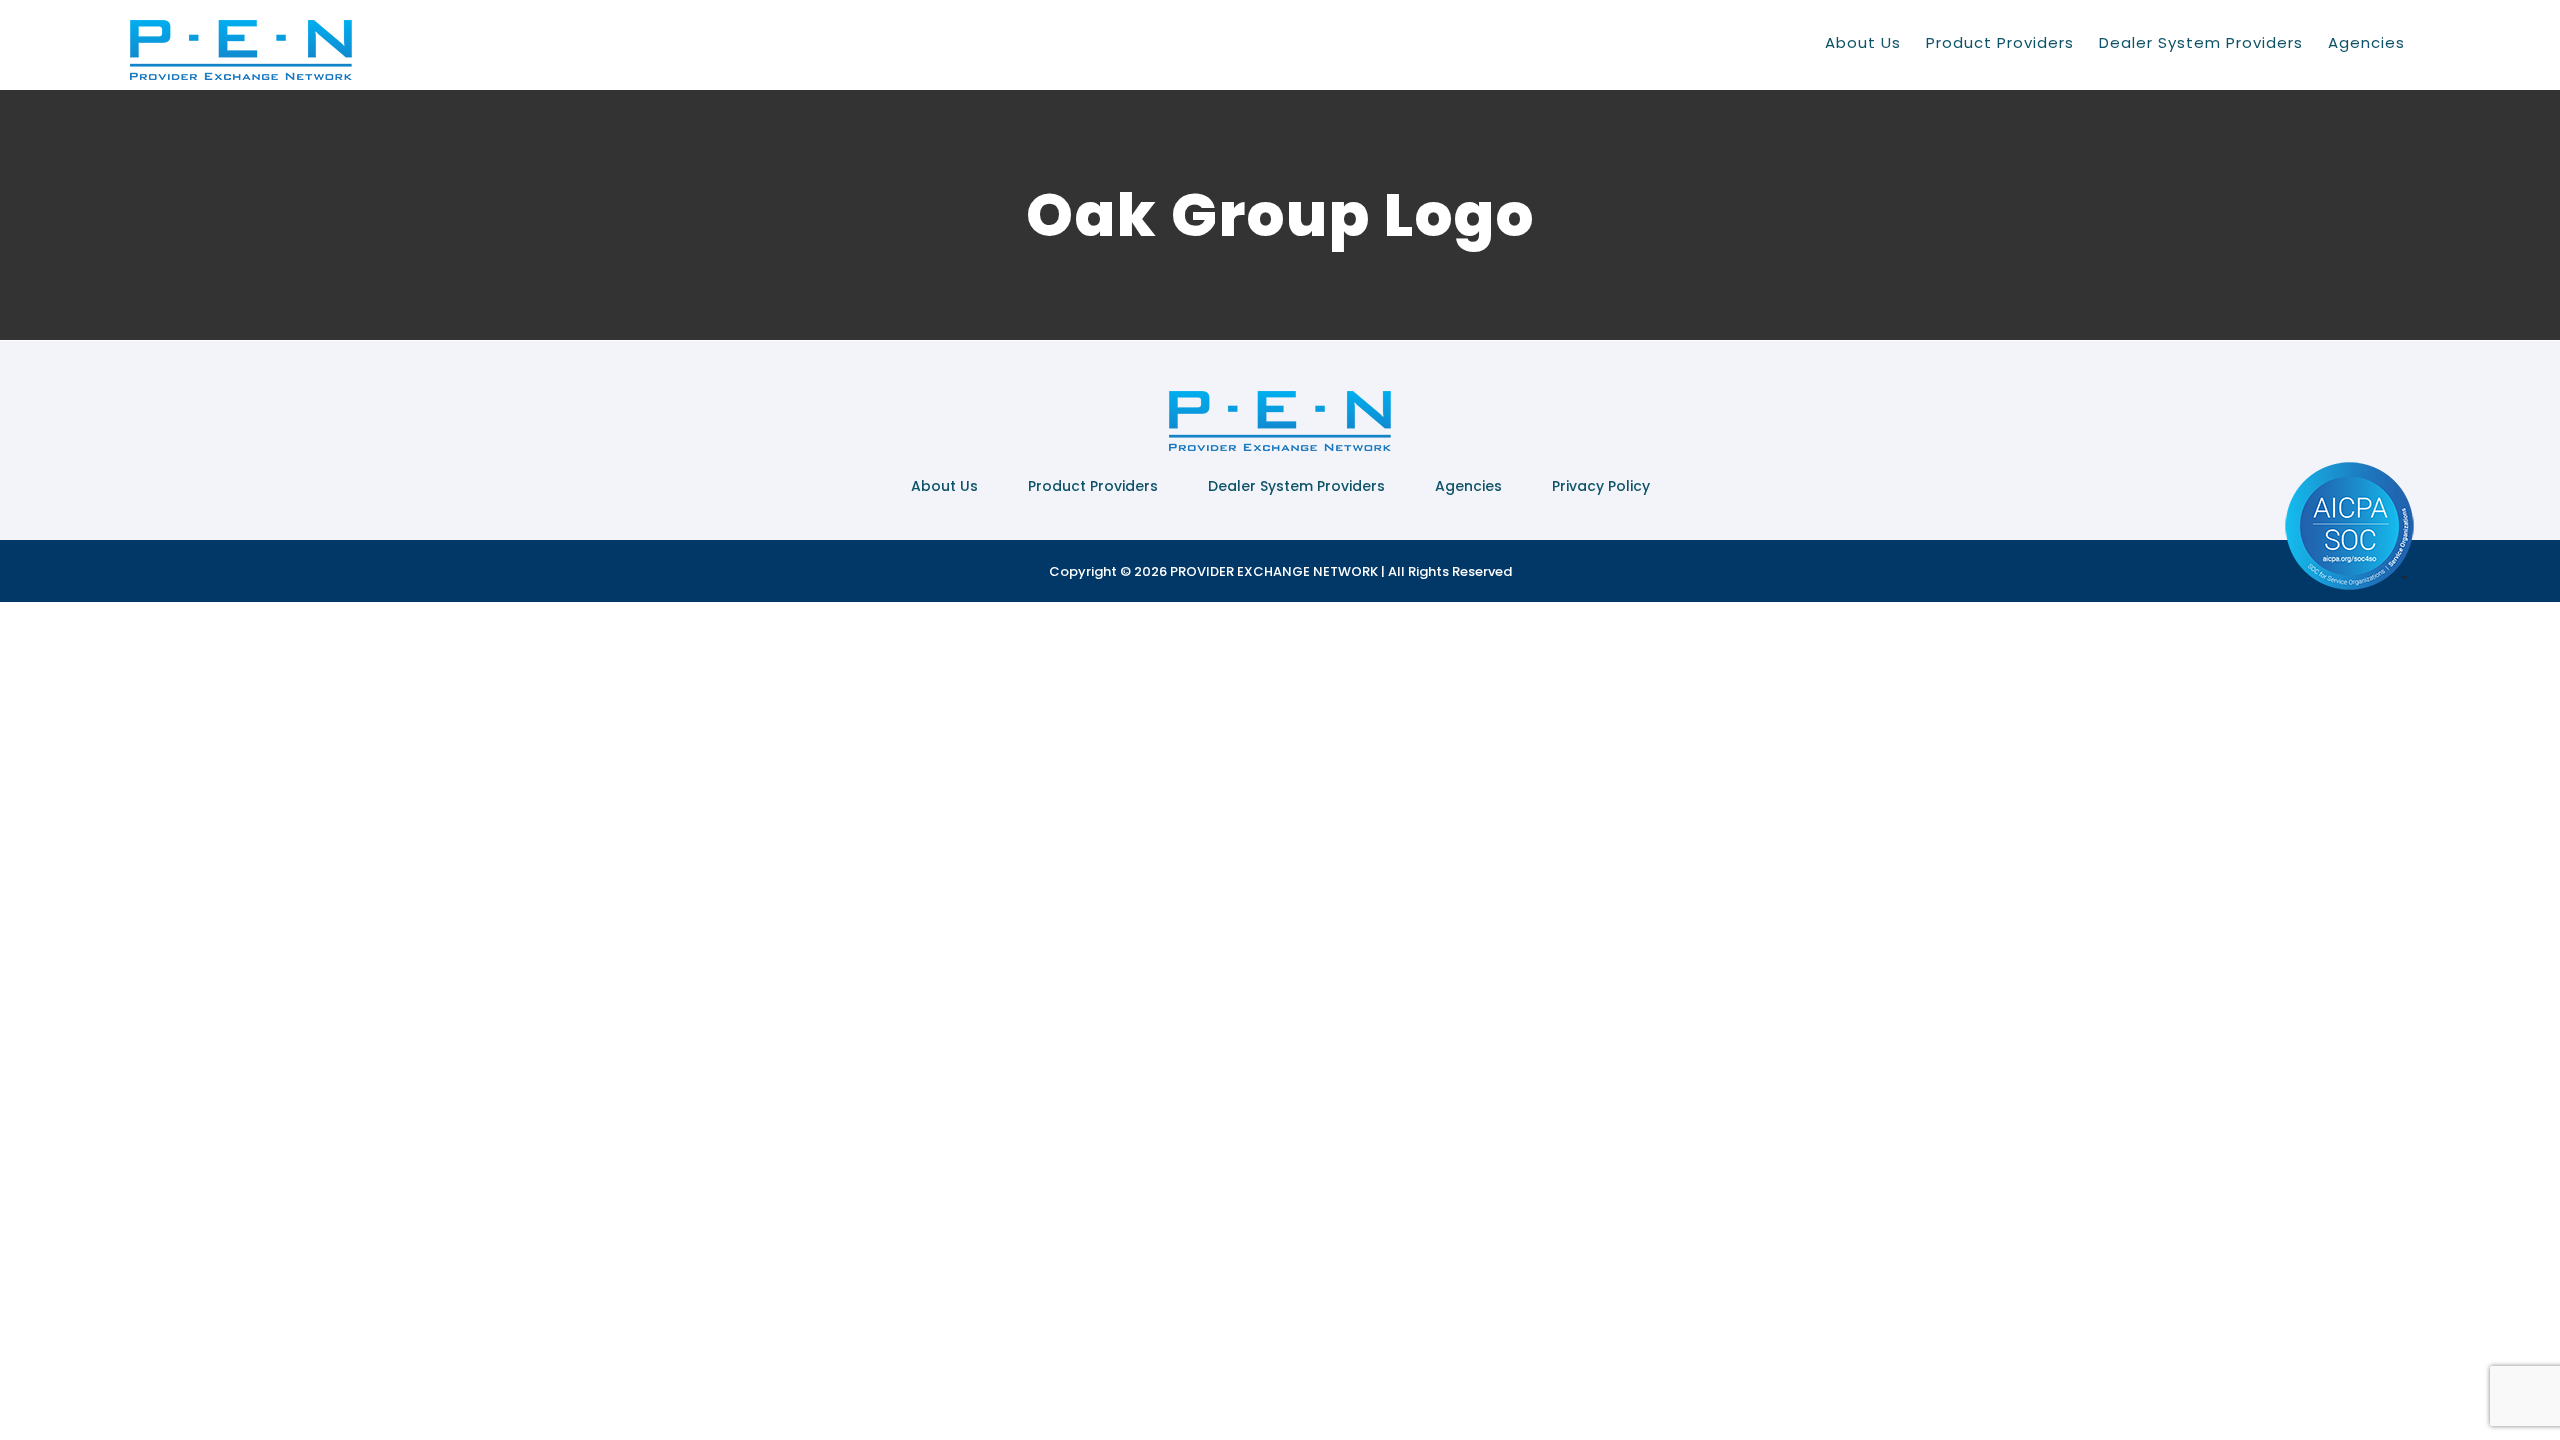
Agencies (1468, 486)
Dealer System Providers (1296, 486)
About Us (944, 486)
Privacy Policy (1601, 486)
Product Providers (1093, 486)
